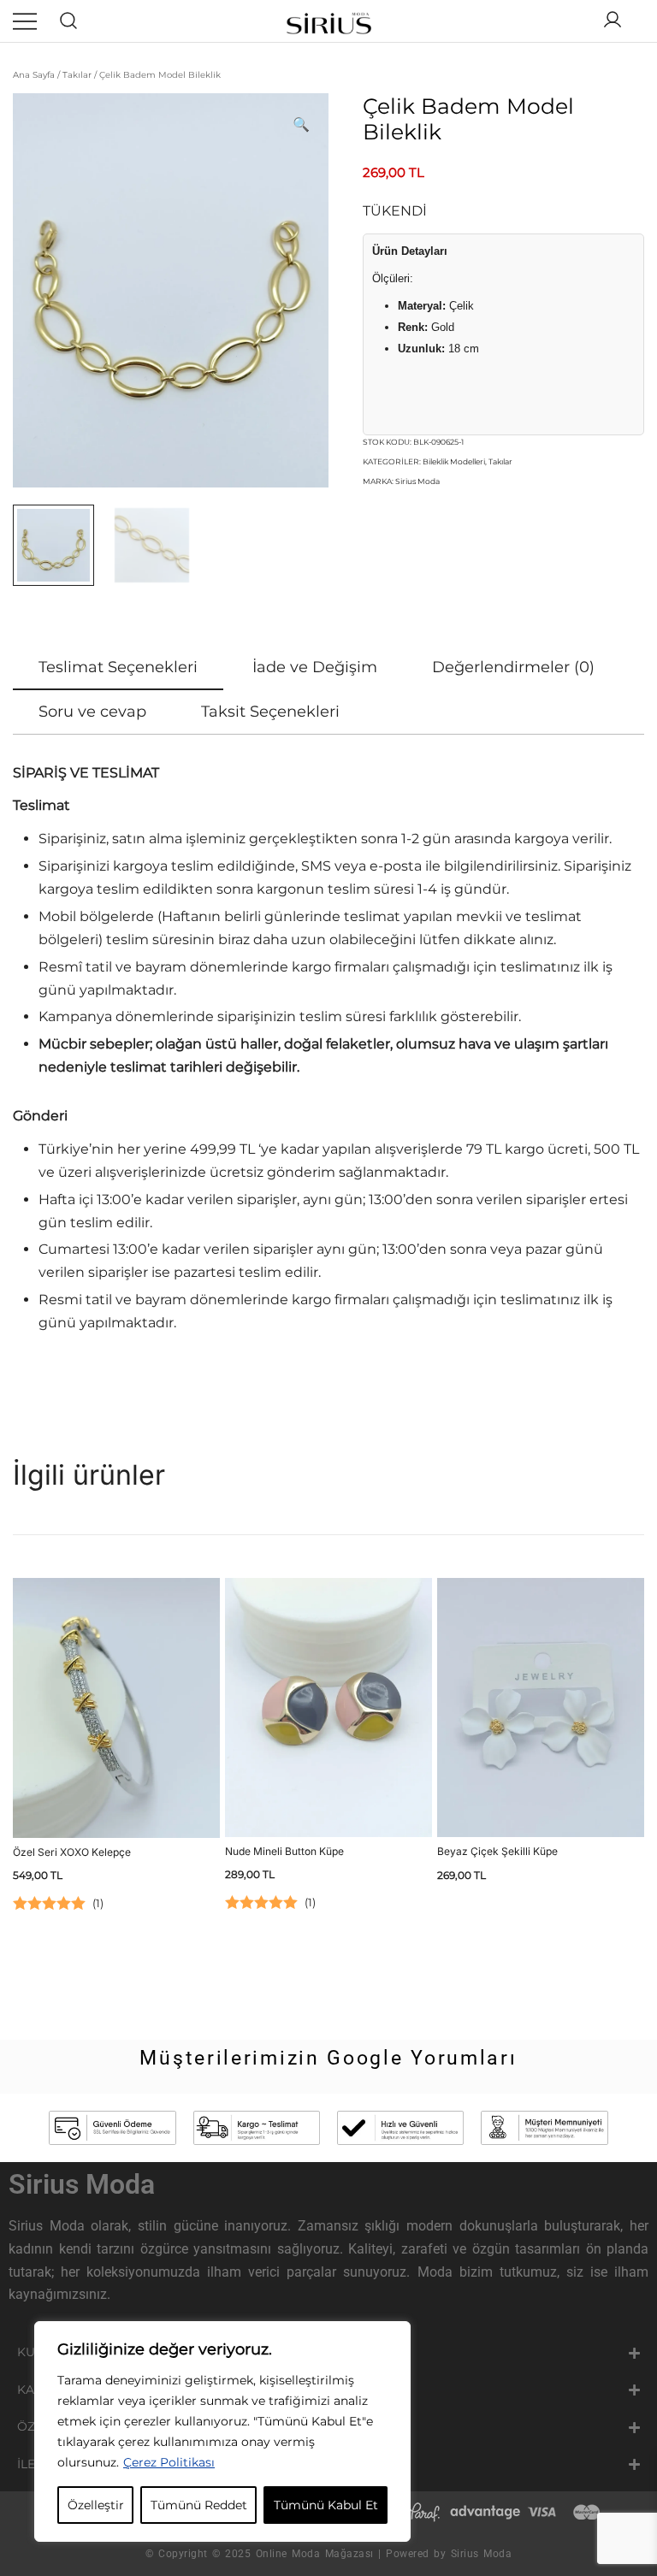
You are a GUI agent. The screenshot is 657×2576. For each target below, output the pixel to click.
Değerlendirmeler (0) (513, 667)
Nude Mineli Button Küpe (284, 1851)
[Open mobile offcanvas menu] (25, 21)
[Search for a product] (69, 21)
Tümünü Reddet (199, 2505)
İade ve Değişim (315, 667)
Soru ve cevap (92, 712)
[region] (222, 2431)
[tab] (118, 668)
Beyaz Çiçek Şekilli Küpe (497, 1851)
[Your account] (613, 21)
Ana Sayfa (34, 75)
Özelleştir (96, 2505)
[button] (301, 125)
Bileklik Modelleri (454, 461)
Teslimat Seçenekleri (118, 667)
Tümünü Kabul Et (326, 2505)
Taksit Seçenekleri (270, 712)
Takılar (77, 75)
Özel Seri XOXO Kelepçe (72, 1852)
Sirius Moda (417, 481)
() (98, 1903)
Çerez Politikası (169, 2462)
